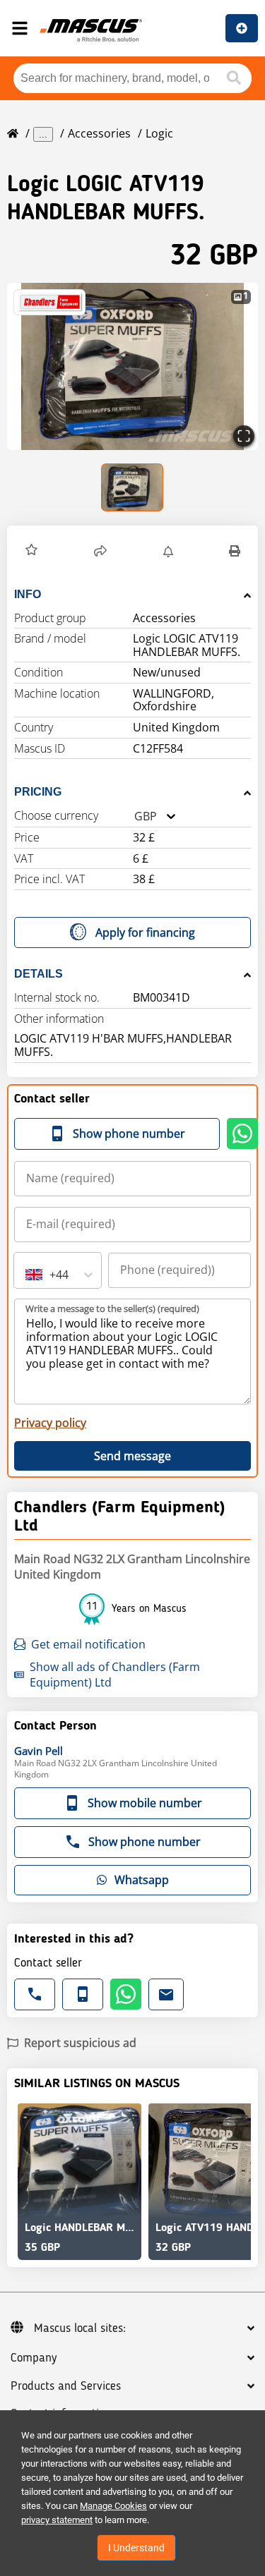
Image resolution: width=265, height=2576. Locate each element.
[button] (132, 366)
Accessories (99, 133)
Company (34, 2358)
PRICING (38, 792)
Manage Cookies (113, 2506)
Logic (159, 133)
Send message (132, 1456)
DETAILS (39, 974)
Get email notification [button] (88, 1644)
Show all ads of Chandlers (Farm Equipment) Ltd (115, 1675)
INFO (28, 594)
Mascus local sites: (80, 2328)
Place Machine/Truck (242, 28)
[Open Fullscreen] (244, 436)
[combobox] (134, 816)
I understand (136, 2548)
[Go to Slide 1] (133, 487)
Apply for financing (145, 932)
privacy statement (57, 2520)
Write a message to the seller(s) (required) (112, 1308)
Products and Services (66, 2386)
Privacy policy (50, 1423)
